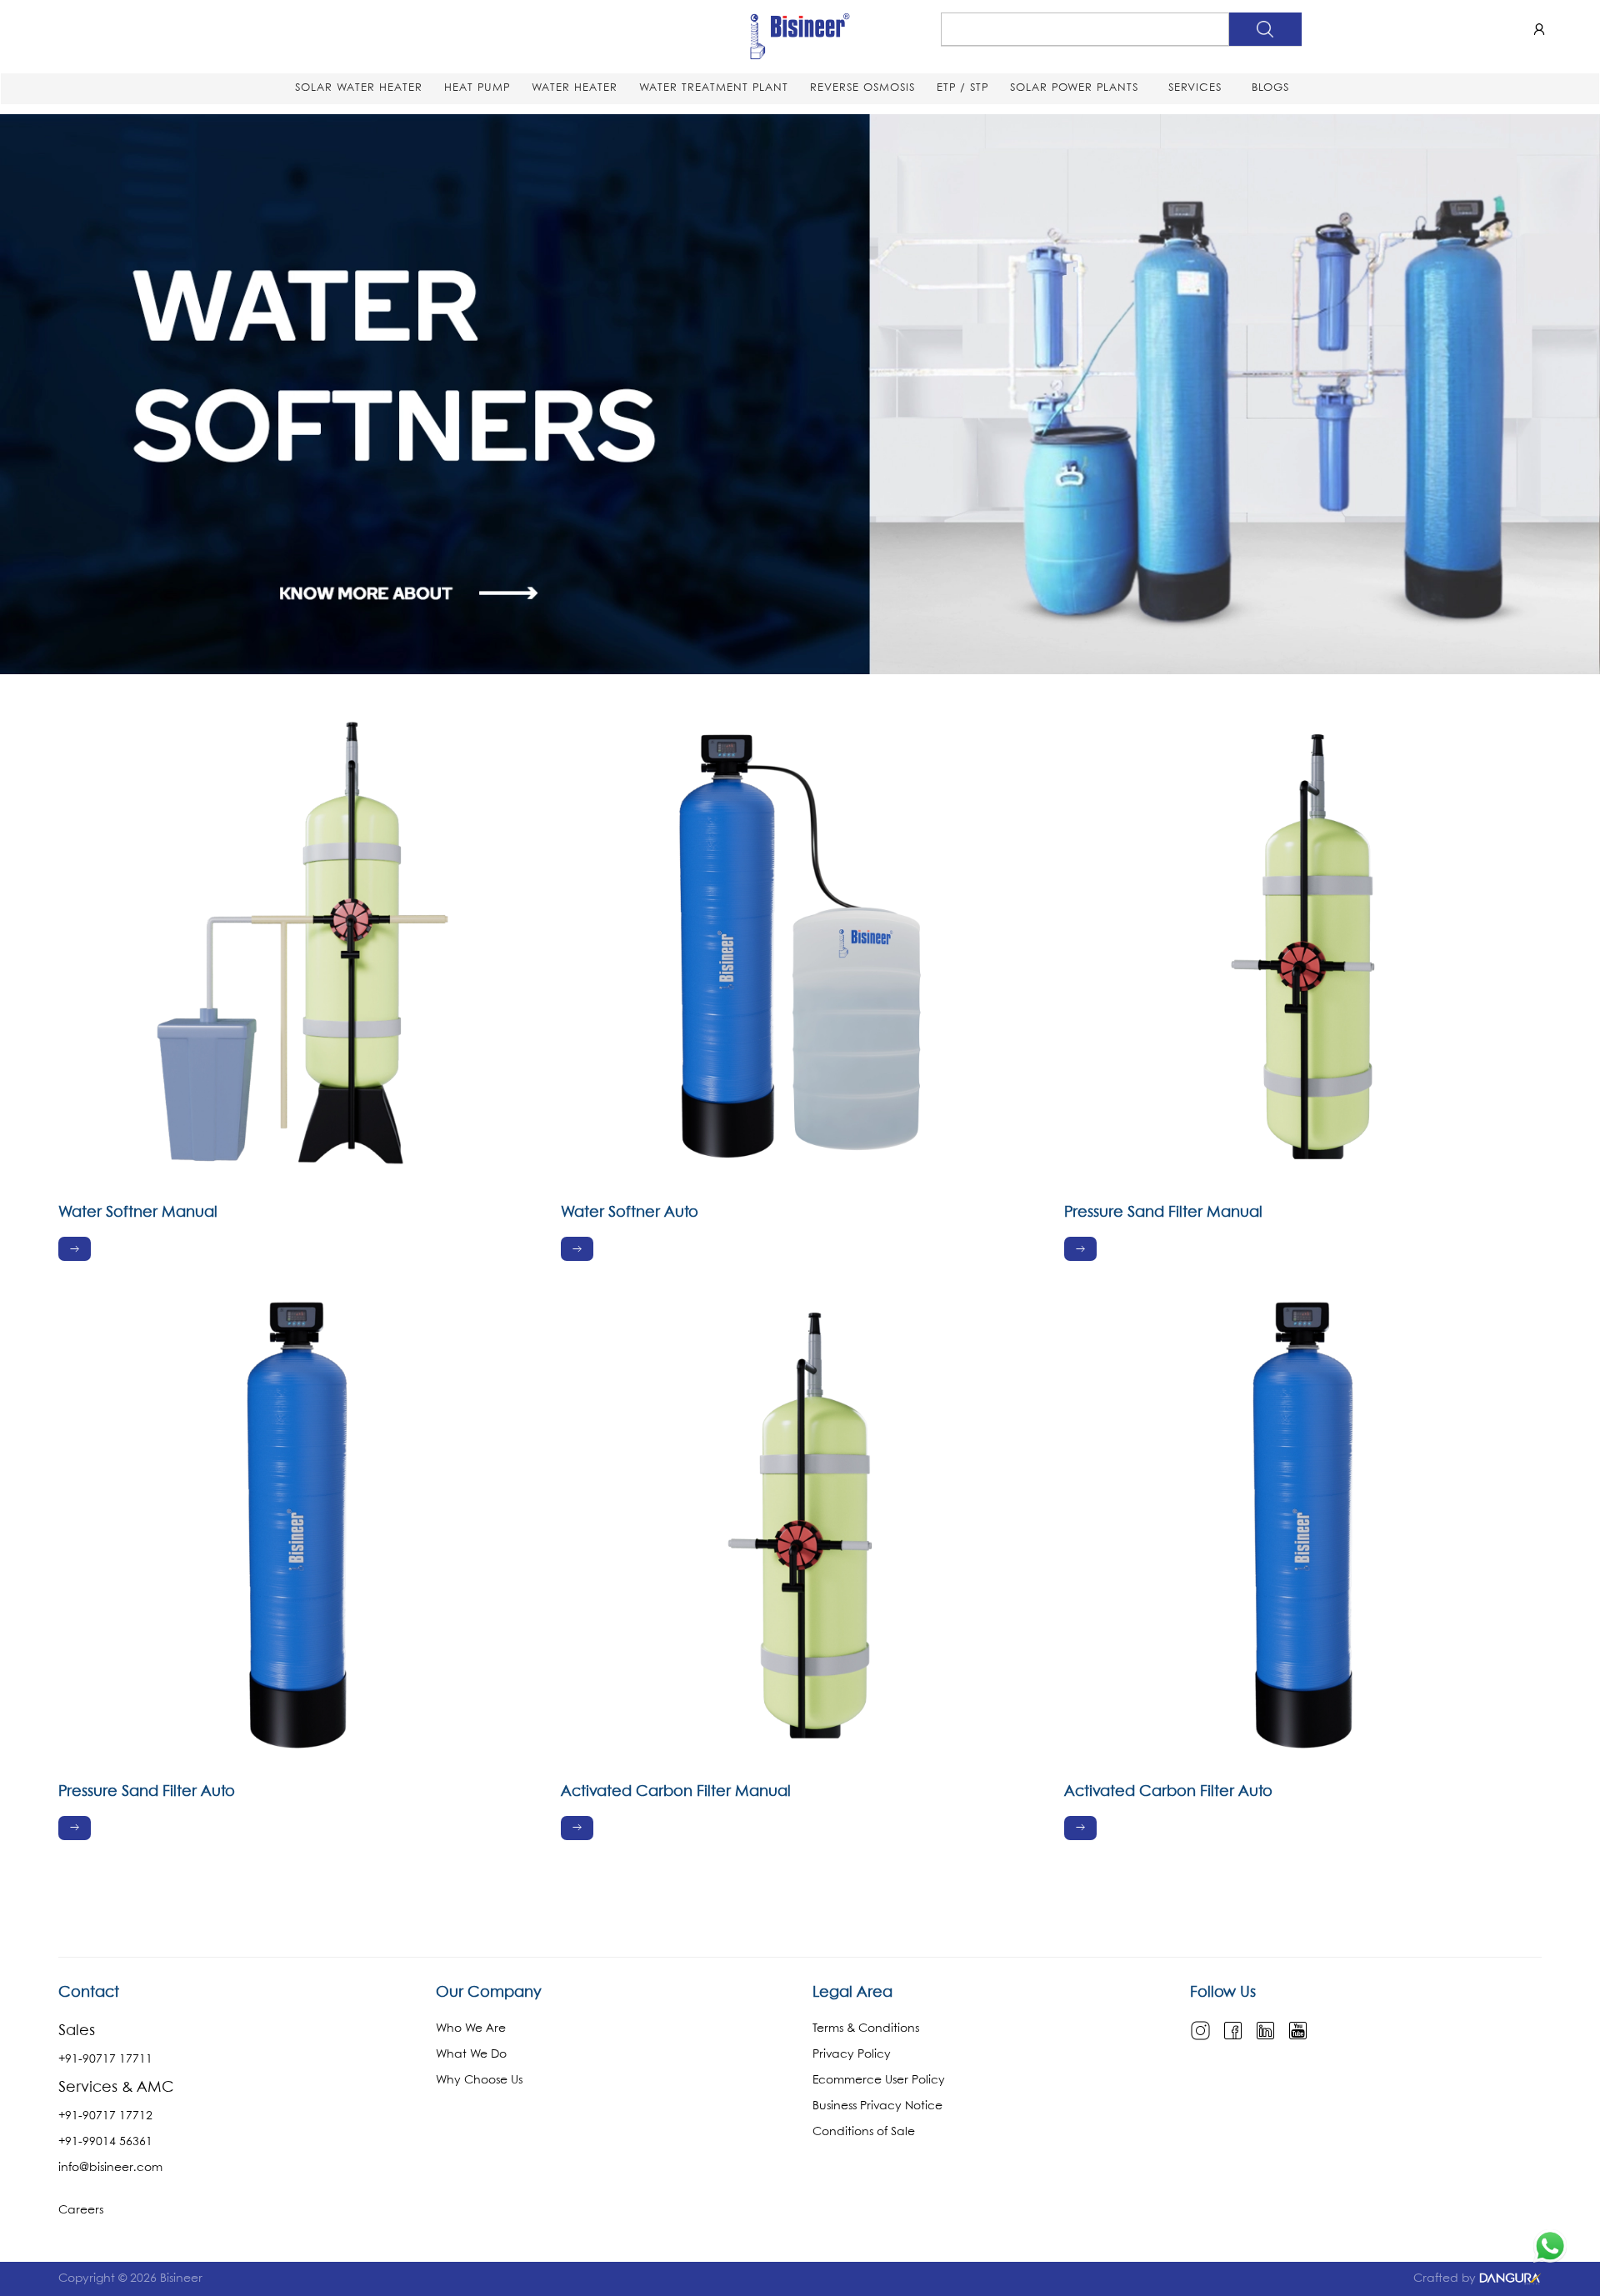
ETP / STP (962, 88)
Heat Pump (477, 88)
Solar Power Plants (1074, 88)
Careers (81, 2210)
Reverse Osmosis (862, 88)
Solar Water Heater (359, 88)
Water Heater (575, 88)
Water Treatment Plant (714, 88)
